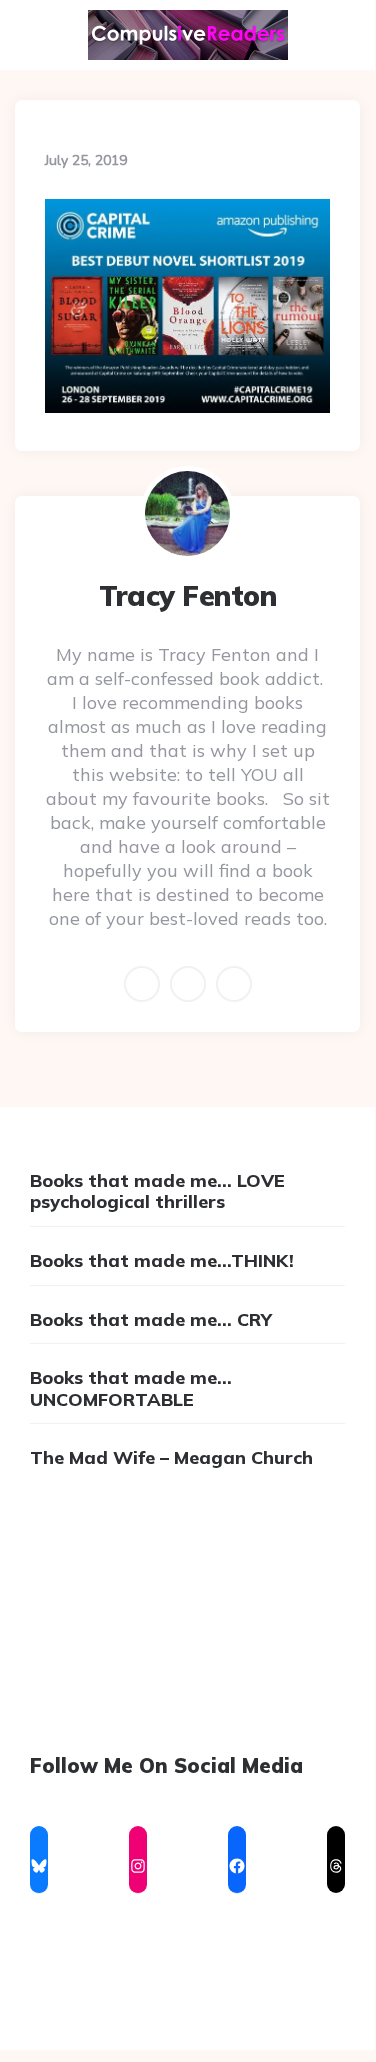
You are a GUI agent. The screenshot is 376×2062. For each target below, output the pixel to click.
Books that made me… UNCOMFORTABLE (131, 1388)
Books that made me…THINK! (162, 1260)
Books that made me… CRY (151, 1319)
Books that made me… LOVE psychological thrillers (157, 1191)
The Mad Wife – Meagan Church (171, 1457)
